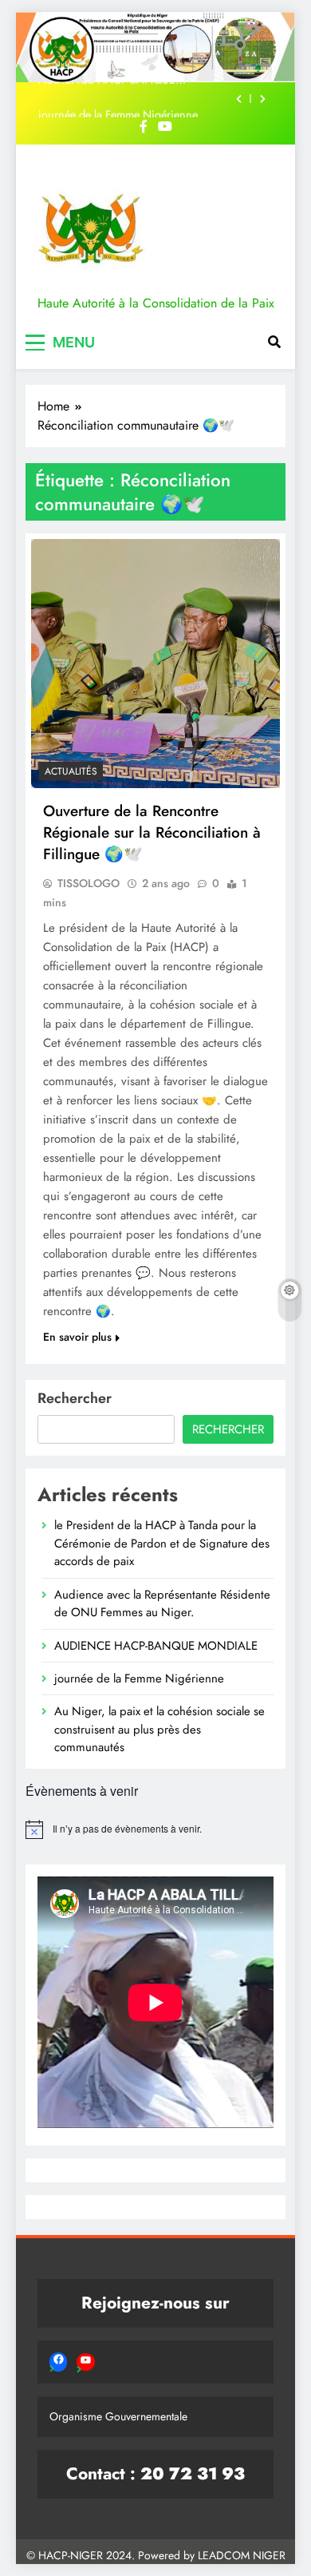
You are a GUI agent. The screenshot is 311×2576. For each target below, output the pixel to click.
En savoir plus (77, 1337)
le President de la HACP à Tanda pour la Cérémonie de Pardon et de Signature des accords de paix (162, 1543)
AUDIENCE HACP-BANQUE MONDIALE (156, 1646)
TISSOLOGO (89, 883)
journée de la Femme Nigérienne (118, 100)
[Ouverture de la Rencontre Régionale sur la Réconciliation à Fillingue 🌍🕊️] (155, 664)
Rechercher (75, 1398)
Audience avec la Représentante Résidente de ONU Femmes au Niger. (162, 1603)
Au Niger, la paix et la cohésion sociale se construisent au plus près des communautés (159, 1729)
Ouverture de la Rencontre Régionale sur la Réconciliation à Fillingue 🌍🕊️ (152, 832)
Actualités (71, 771)
